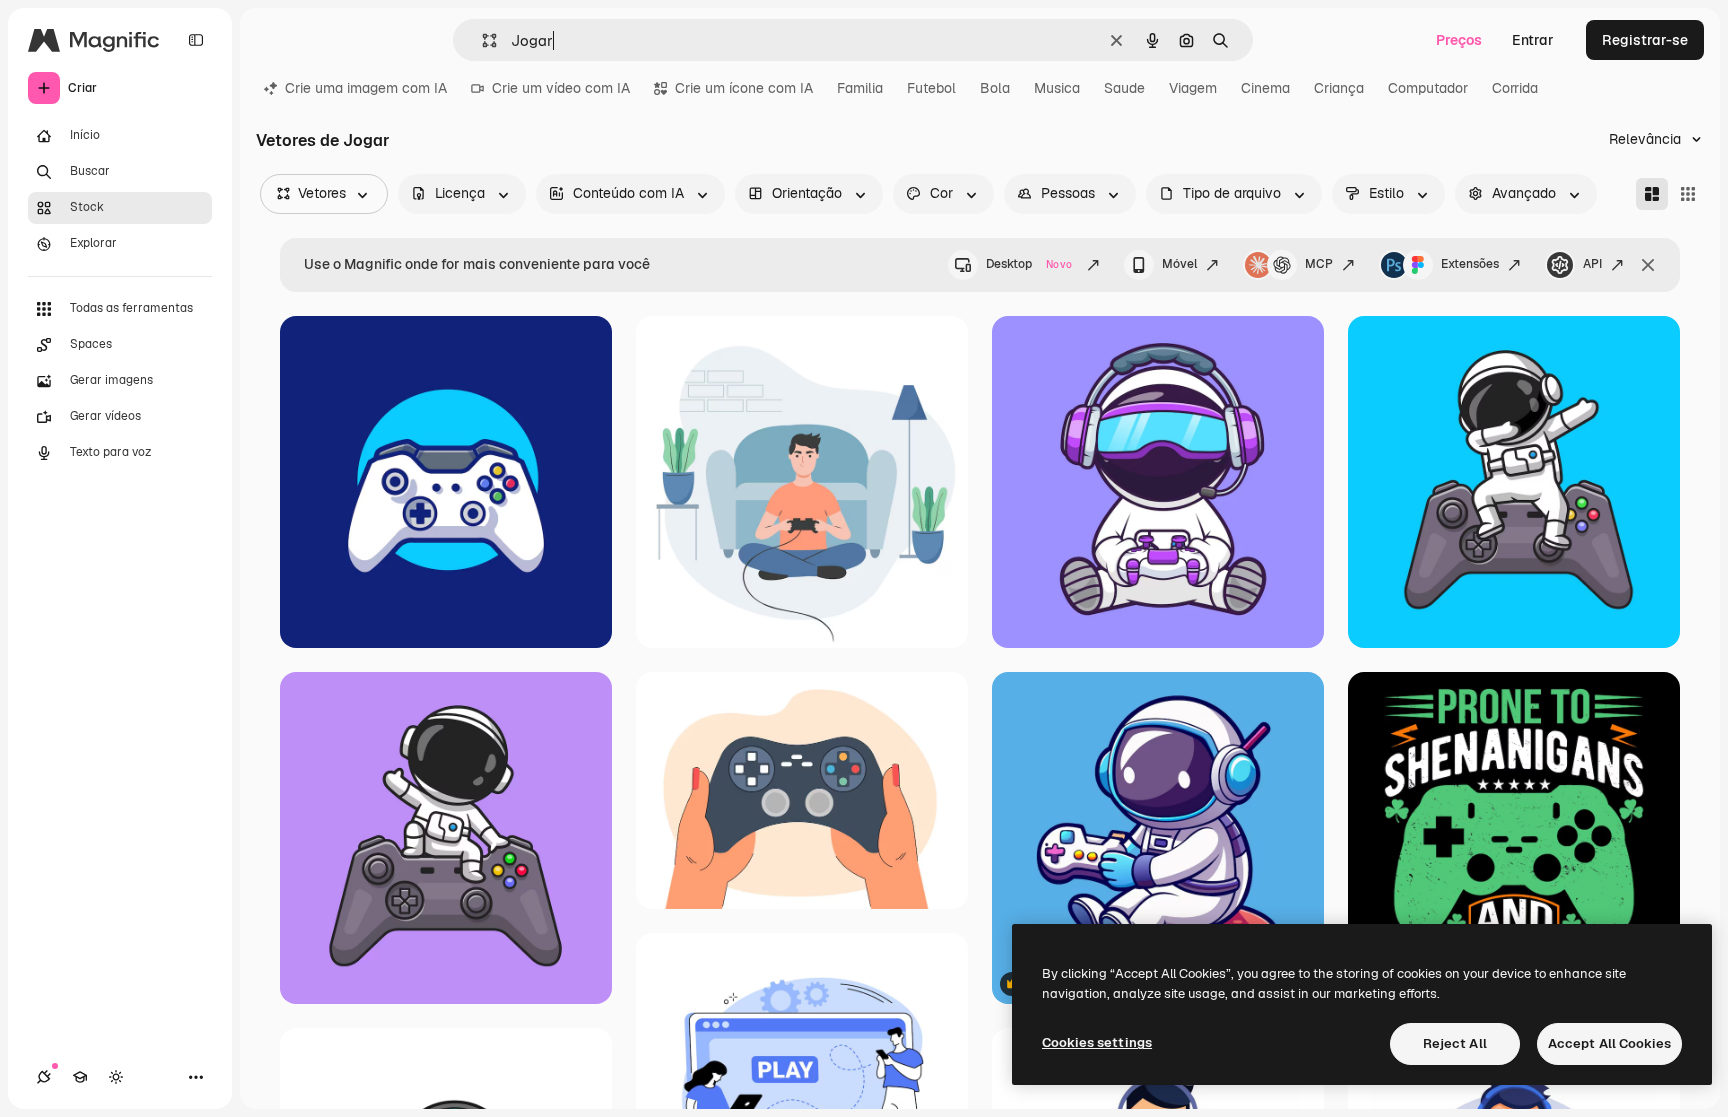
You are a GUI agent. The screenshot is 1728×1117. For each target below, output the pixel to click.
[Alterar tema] (116, 1077)
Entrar (1533, 40)
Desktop (1029, 264)
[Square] (1688, 194)
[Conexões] (44, 1077)
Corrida (1515, 88)
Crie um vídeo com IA (561, 88)
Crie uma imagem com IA (366, 88)
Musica (1057, 88)
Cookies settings (1097, 1042)
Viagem (1193, 88)
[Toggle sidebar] (196, 40)
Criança (1339, 88)
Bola (995, 88)
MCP (1319, 264)
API (1592, 264)
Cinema (1265, 88)
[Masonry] (1652, 194)
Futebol (931, 88)
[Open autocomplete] (481, 40)
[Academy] (80, 1077)
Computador (1428, 88)
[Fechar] (1648, 265)
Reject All (1455, 1043)
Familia (860, 88)
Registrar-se (1645, 40)
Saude (1124, 88)
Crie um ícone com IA (744, 88)
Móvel (1179, 264)
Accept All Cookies (1609, 1043)
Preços (1459, 40)
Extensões (1470, 264)
